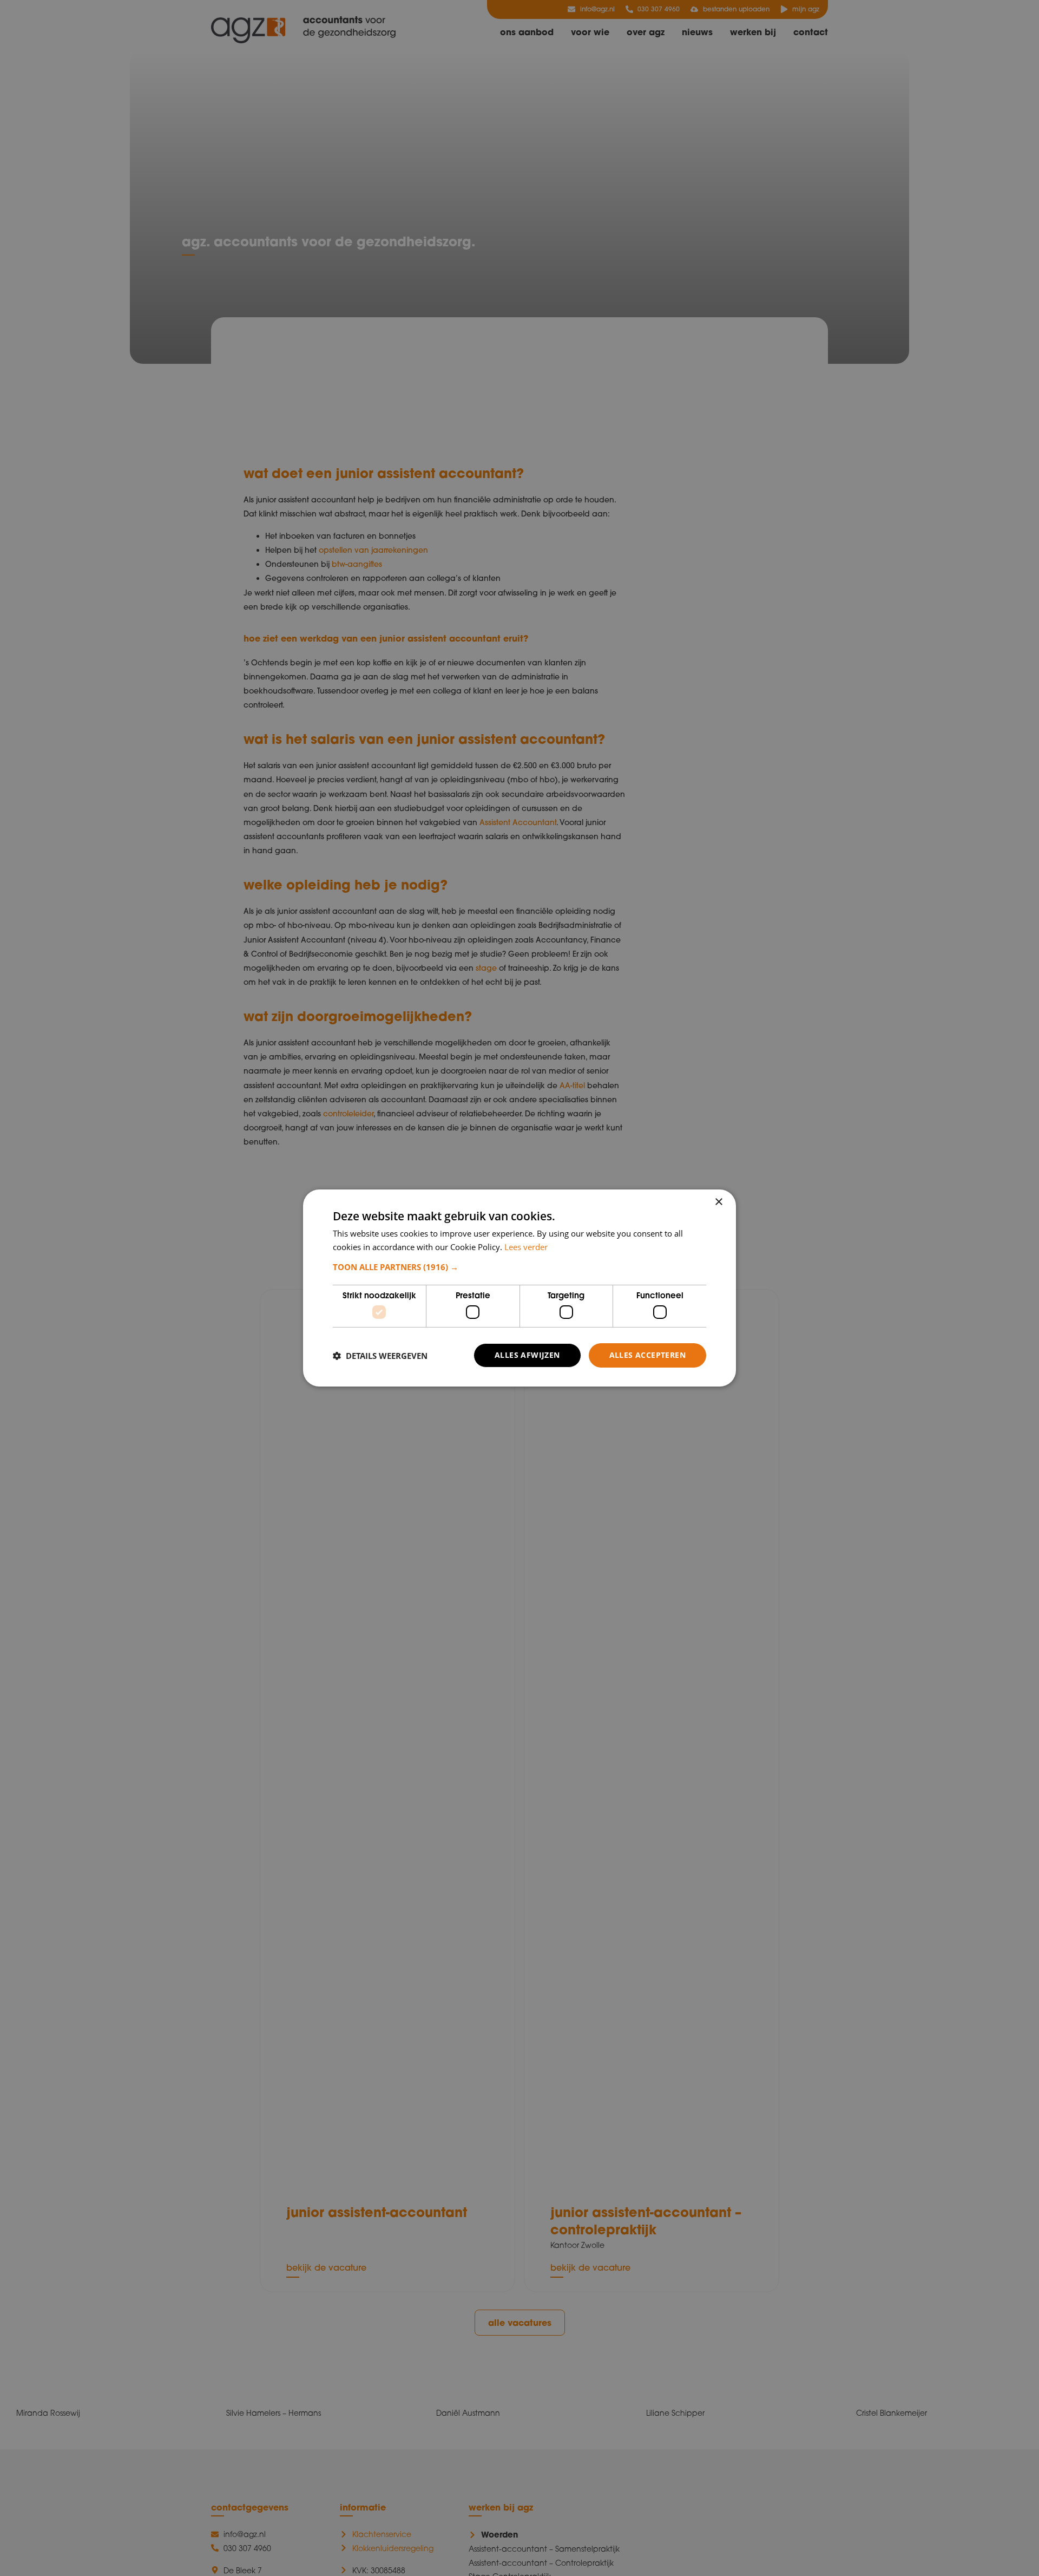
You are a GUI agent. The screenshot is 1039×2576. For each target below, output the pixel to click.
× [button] (718, 1202)
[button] (519, 1267)
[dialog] (519, 1288)
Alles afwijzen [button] (527, 1355)
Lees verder (526, 1247)
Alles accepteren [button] (647, 1355)
